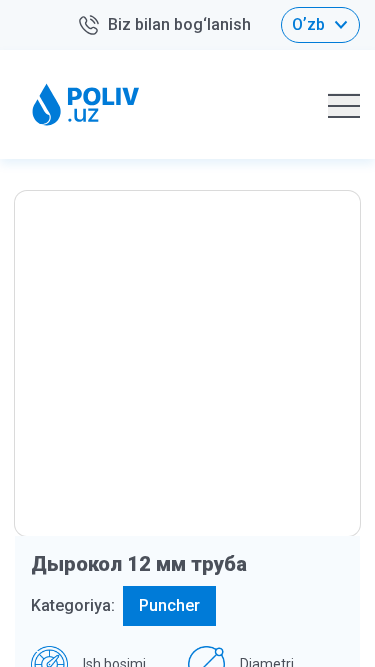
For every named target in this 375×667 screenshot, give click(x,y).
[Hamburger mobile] (344, 105)
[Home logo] (86, 104)
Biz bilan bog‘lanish (179, 24)
